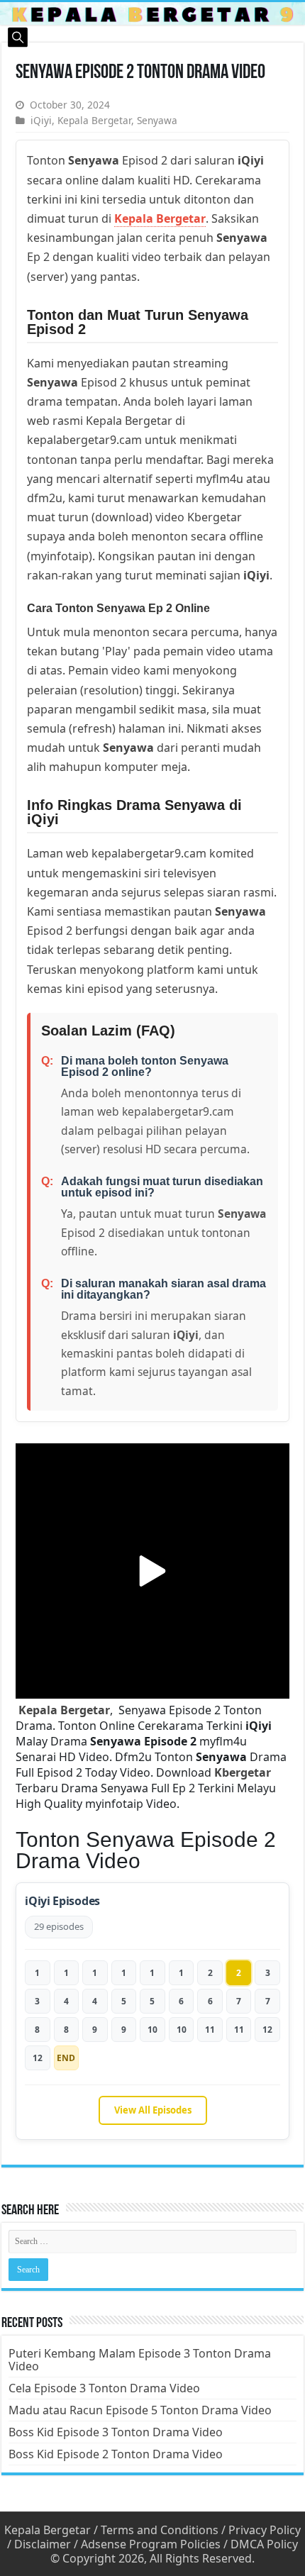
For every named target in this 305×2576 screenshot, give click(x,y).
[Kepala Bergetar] (152, 13)
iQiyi (41, 120)
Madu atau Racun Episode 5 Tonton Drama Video (140, 2410)
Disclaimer (43, 2544)
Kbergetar (243, 1772)
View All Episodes (153, 2110)
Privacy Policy (265, 2530)
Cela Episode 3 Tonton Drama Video (104, 2388)
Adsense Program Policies (151, 2544)
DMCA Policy (264, 2544)
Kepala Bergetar (94, 120)
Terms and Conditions (160, 2530)
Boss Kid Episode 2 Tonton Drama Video (116, 2454)
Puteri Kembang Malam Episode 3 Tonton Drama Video (140, 2360)
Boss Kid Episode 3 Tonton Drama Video (116, 2432)
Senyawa (157, 120)
